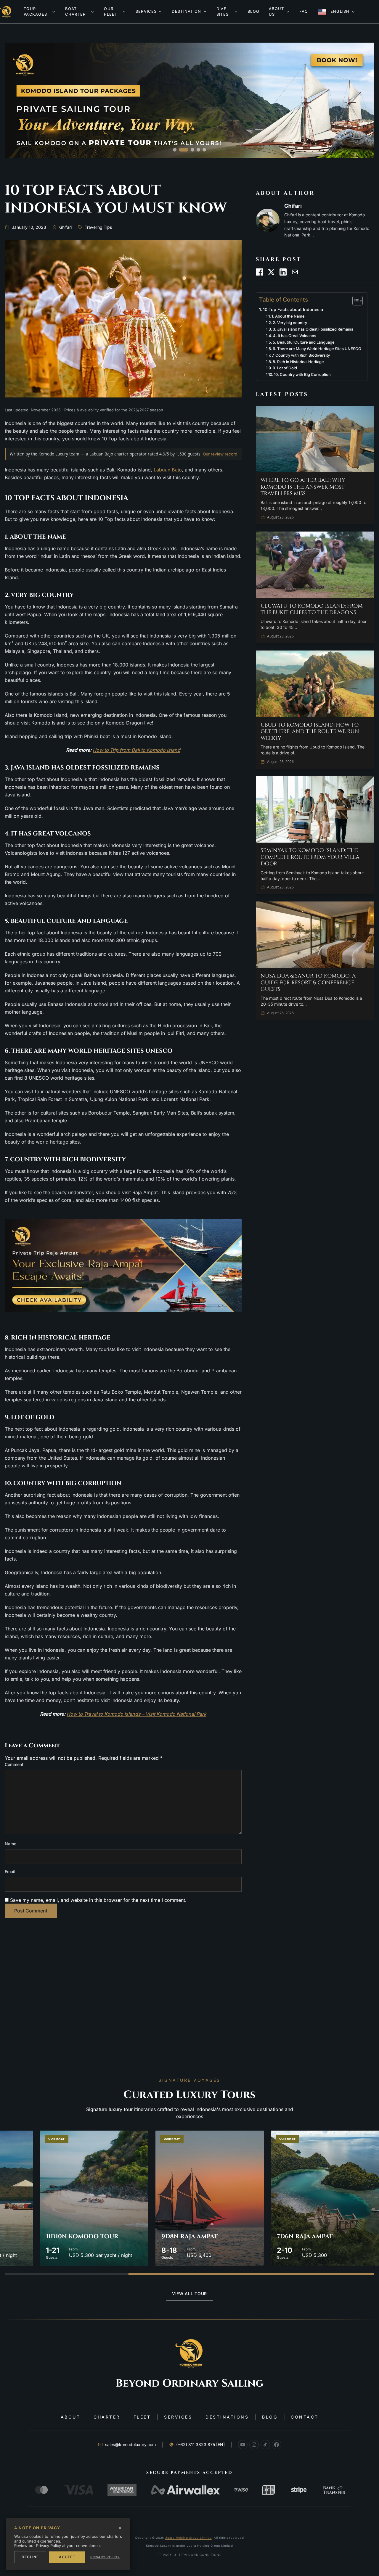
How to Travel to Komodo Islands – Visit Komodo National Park (136, 1714)
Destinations (227, 2417)
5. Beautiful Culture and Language (304, 342)
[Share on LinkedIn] (283, 272)
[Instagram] (254, 2445)
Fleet (142, 2417)
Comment (14, 1764)
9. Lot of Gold (285, 368)
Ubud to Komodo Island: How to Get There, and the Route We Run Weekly (310, 732)
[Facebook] (277, 2445)
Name (11, 1844)
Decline (30, 2557)
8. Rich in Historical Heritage (298, 362)
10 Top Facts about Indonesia (293, 309)
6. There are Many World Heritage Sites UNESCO (317, 349)
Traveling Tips (98, 227)
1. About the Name (288, 316)
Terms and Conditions (200, 2555)
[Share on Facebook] (259, 272)
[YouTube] (243, 2445)
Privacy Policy (105, 2557)
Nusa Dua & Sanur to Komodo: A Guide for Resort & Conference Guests (308, 983)
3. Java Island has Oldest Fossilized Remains (313, 329)
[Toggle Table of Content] (355, 301)
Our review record (220, 454)
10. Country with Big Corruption (302, 374)
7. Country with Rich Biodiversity (301, 355)
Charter (107, 2417)
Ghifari (65, 227)
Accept (67, 2557)
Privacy (165, 2555)
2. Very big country (290, 323)
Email (10, 1871)
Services (178, 2417)
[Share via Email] (295, 272)
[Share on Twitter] (271, 272)
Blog (270, 2417)
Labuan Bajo (168, 470)
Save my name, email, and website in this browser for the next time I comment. (98, 1900)
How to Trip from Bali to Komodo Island (136, 750)
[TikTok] (265, 2445)
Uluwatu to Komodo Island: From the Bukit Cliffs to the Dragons (312, 610)
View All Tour (189, 2294)
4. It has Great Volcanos (295, 336)
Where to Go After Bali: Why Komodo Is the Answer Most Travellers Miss (303, 487)
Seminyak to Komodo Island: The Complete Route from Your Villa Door (310, 857)
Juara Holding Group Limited (188, 2538)
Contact (305, 2417)
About (71, 2417)
